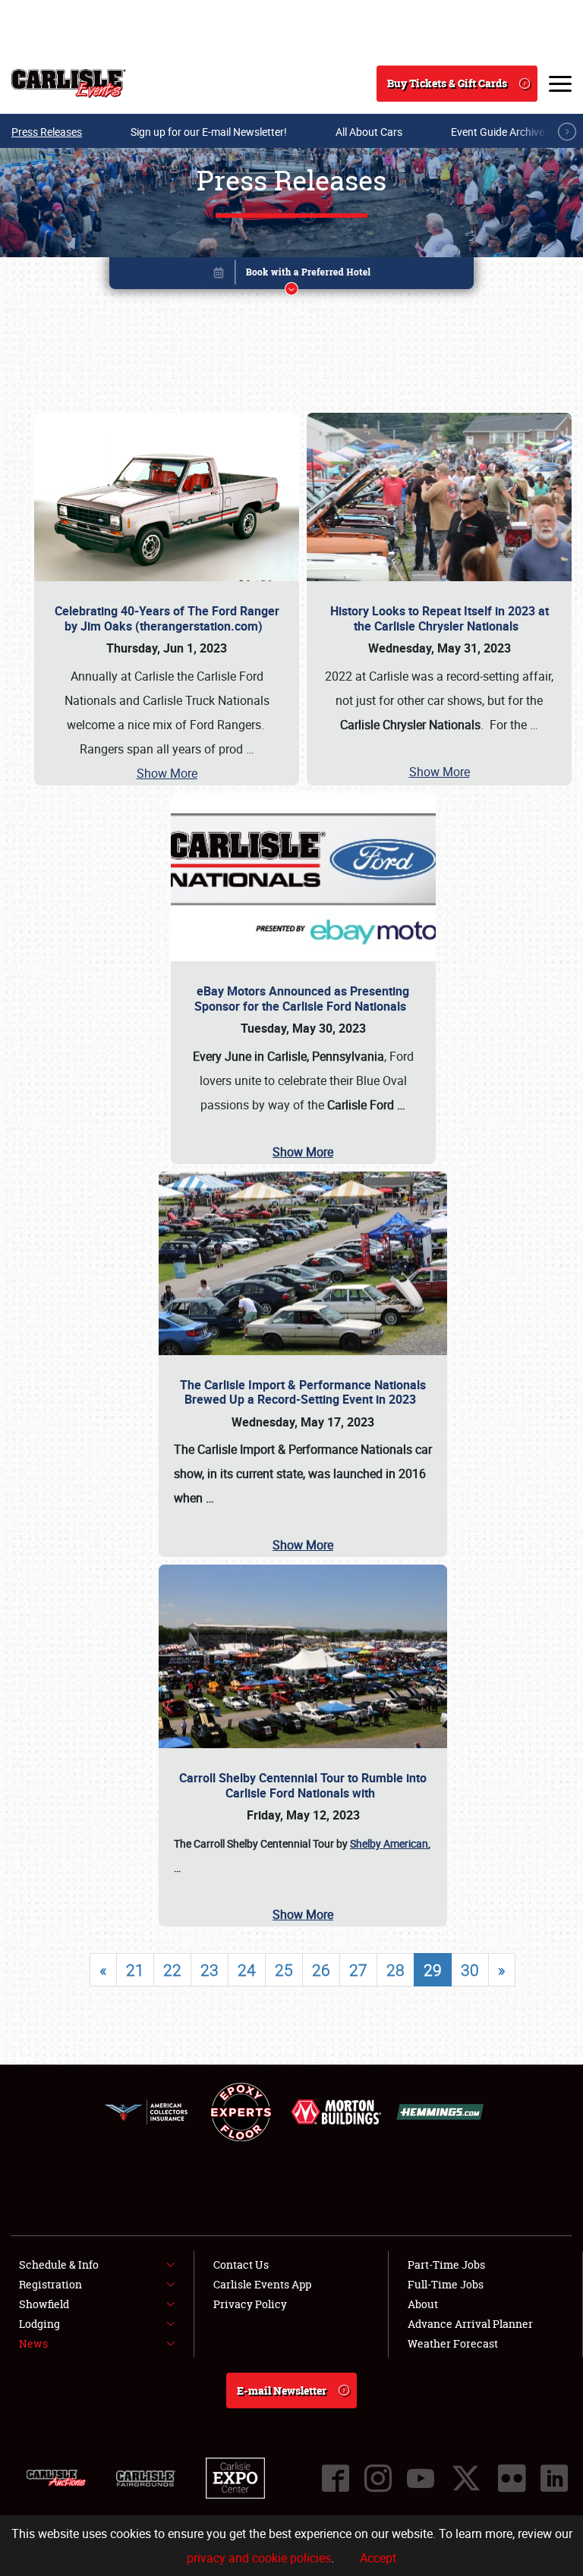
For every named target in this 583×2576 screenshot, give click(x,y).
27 (358, 1970)
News (33, 2343)
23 (210, 1970)
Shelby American (389, 1843)
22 (172, 1970)
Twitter (466, 2478)
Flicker (512, 2478)
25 (284, 1970)
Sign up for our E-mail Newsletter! (209, 132)
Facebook (336, 2478)
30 (470, 1970)
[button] (291, 276)
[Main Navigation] (560, 83)
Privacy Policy (250, 2304)
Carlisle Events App (262, 2284)
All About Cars (369, 132)
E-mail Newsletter (282, 2390)
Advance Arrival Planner (470, 2324)
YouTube (421, 2478)
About (423, 2304)
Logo (69, 83)
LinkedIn (554, 2478)
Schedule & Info (59, 2265)
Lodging (39, 2324)
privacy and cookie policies (259, 2558)
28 (395, 1970)
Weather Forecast (453, 2343)
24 (247, 1970)
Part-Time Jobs (446, 2265)
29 (433, 1970)
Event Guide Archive (498, 132)
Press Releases (47, 132)
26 (321, 1970)
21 (135, 1970)
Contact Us (241, 2265)
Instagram (378, 2478)
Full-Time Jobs (446, 2284)
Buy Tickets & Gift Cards (447, 83)
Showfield (44, 2304)
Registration (50, 2284)
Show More (167, 773)
